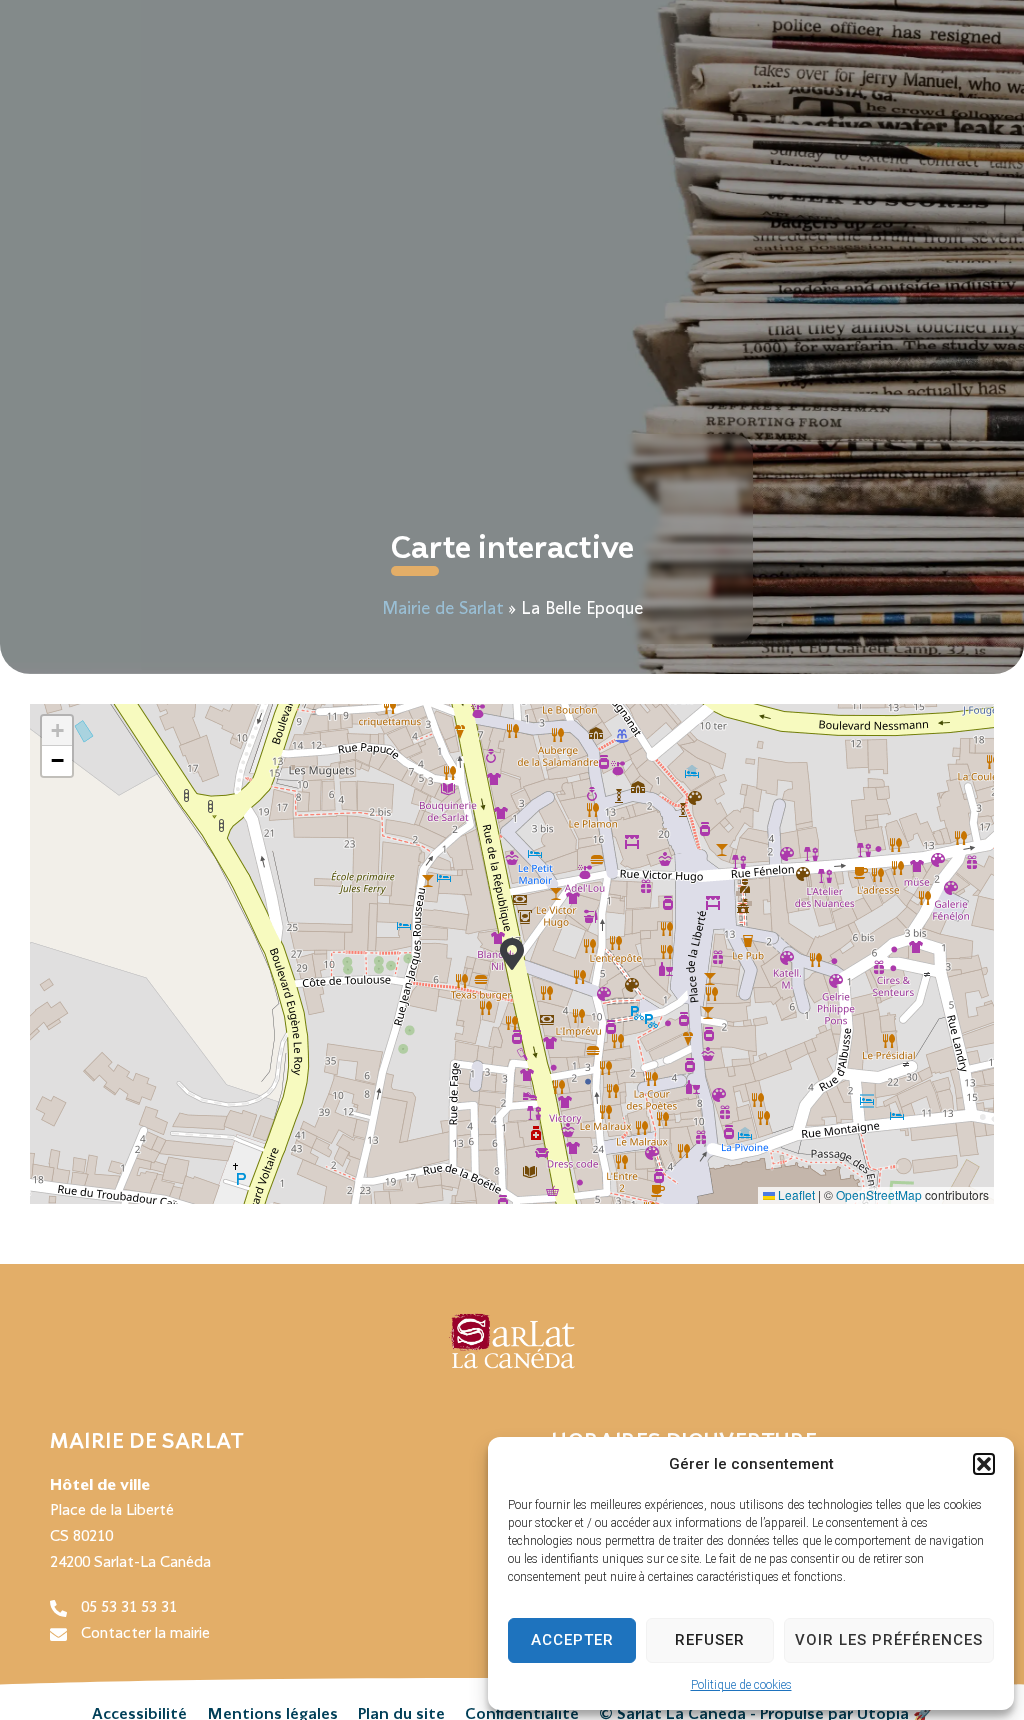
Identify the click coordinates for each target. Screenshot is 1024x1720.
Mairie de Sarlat (443, 609)
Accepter (572, 1640)
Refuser (710, 1640)
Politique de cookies (741, 1685)
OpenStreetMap (879, 1194)
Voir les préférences (889, 1640)
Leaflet (795, 1194)
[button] (984, 1464)
